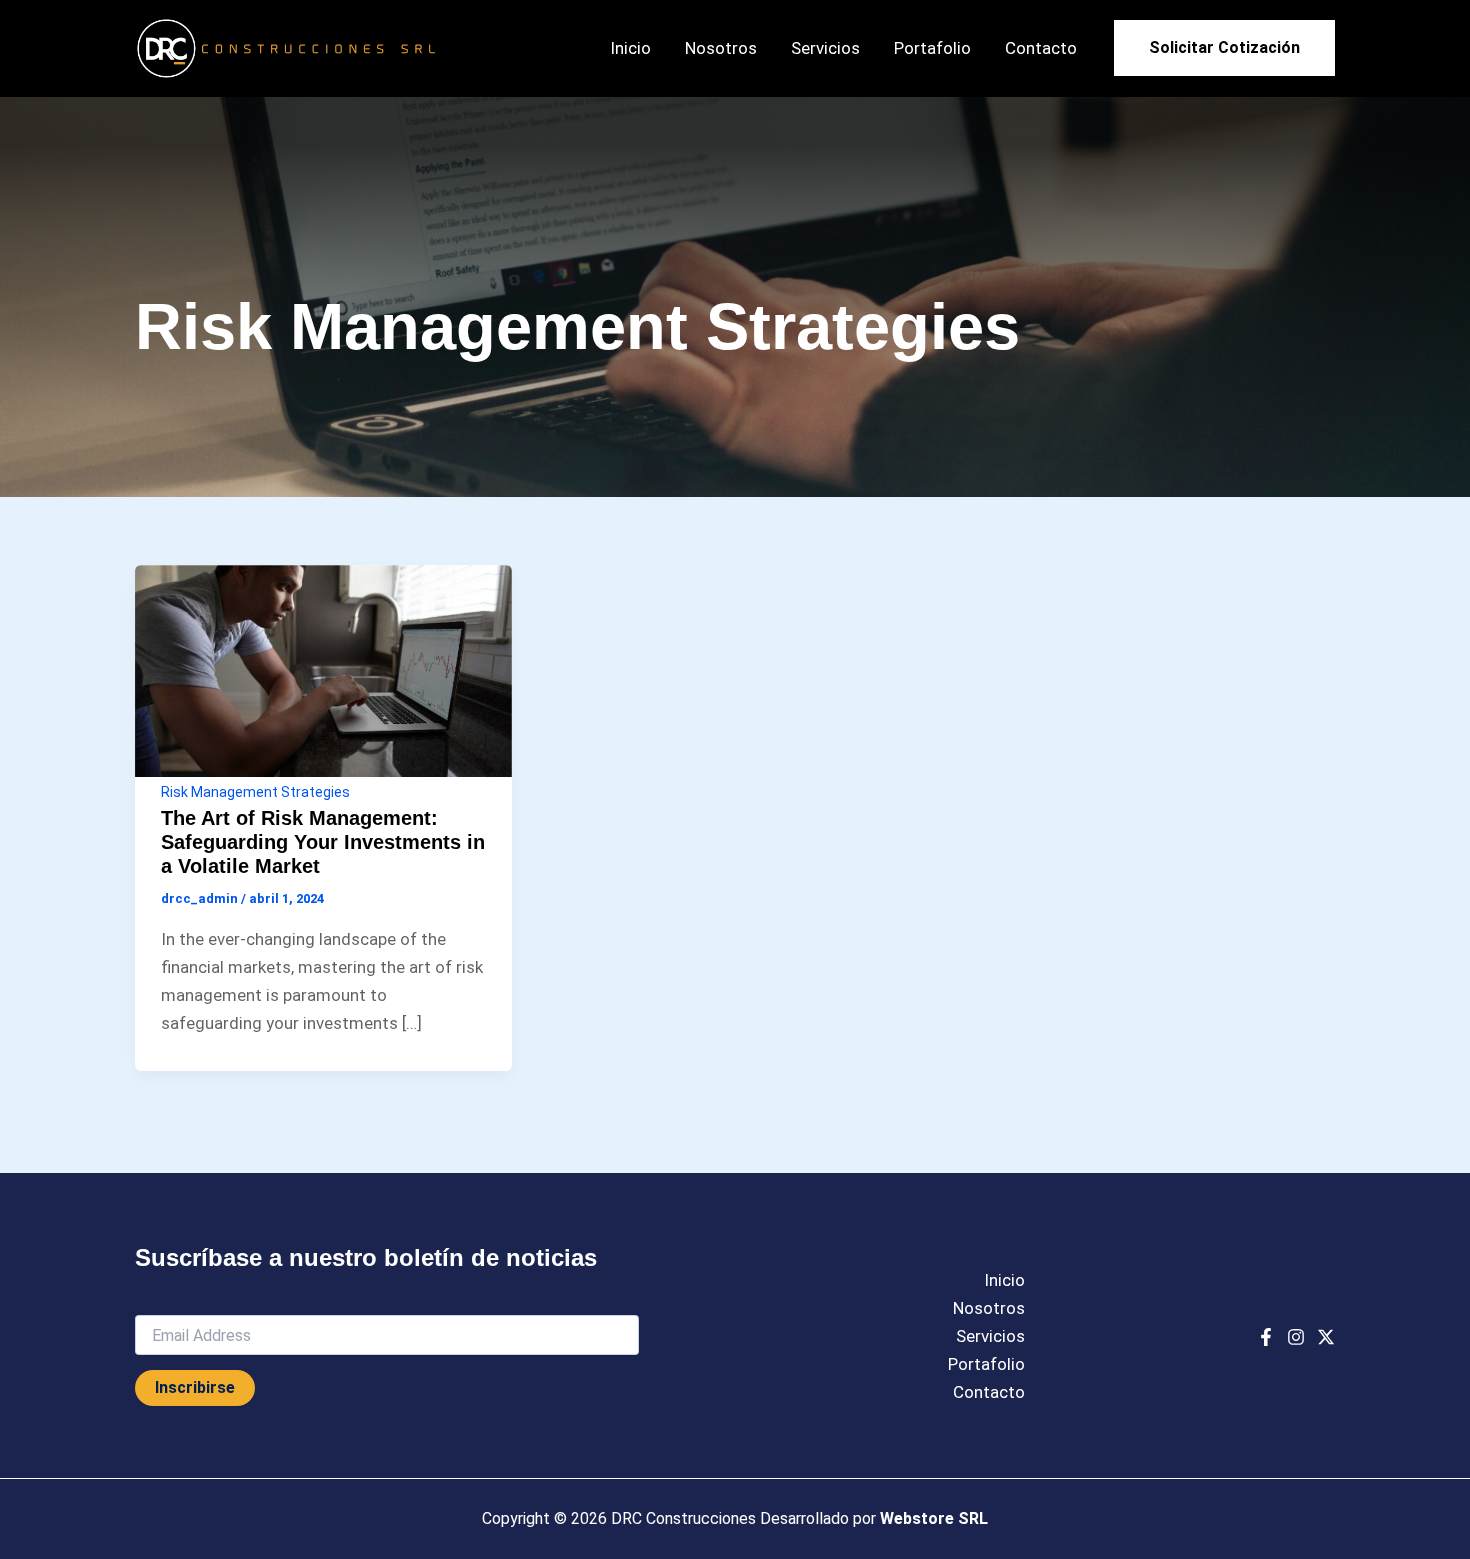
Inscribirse (195, 1387)
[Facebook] (1266, 1337)
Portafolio (932, 48)
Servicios (825, 48)
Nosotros (721, 48)
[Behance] (1326, 1337)
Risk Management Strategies (255, 792)
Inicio (630, 48)
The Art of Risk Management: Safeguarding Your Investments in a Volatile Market (323, 842)
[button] (1224, 48)
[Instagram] (1296, 1337)
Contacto (1041, 48)
